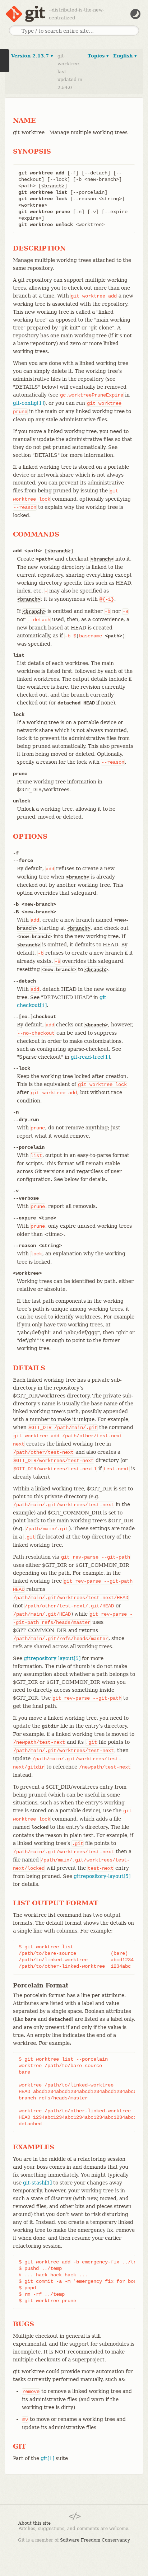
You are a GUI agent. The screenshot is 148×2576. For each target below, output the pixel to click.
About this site (34, 2523)
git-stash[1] (37, 2183)
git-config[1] (28, 403)
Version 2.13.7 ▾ (32, 56)
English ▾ (125, 56)
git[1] (47, 2458)
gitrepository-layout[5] (52, 1658)
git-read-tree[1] (90, 1057)
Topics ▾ (98, 56)
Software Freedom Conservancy (95, 2540)
